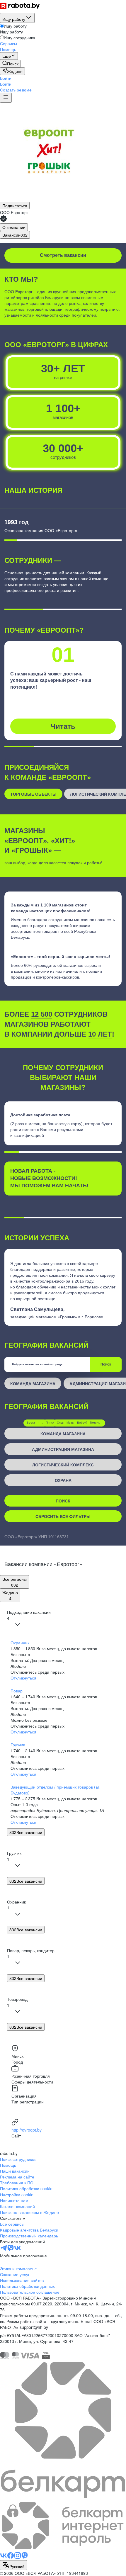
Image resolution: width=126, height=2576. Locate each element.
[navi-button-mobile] (6, 98)
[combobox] (13, 2565)
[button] (6, 78)
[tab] (14, 227)
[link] (10, 64)
